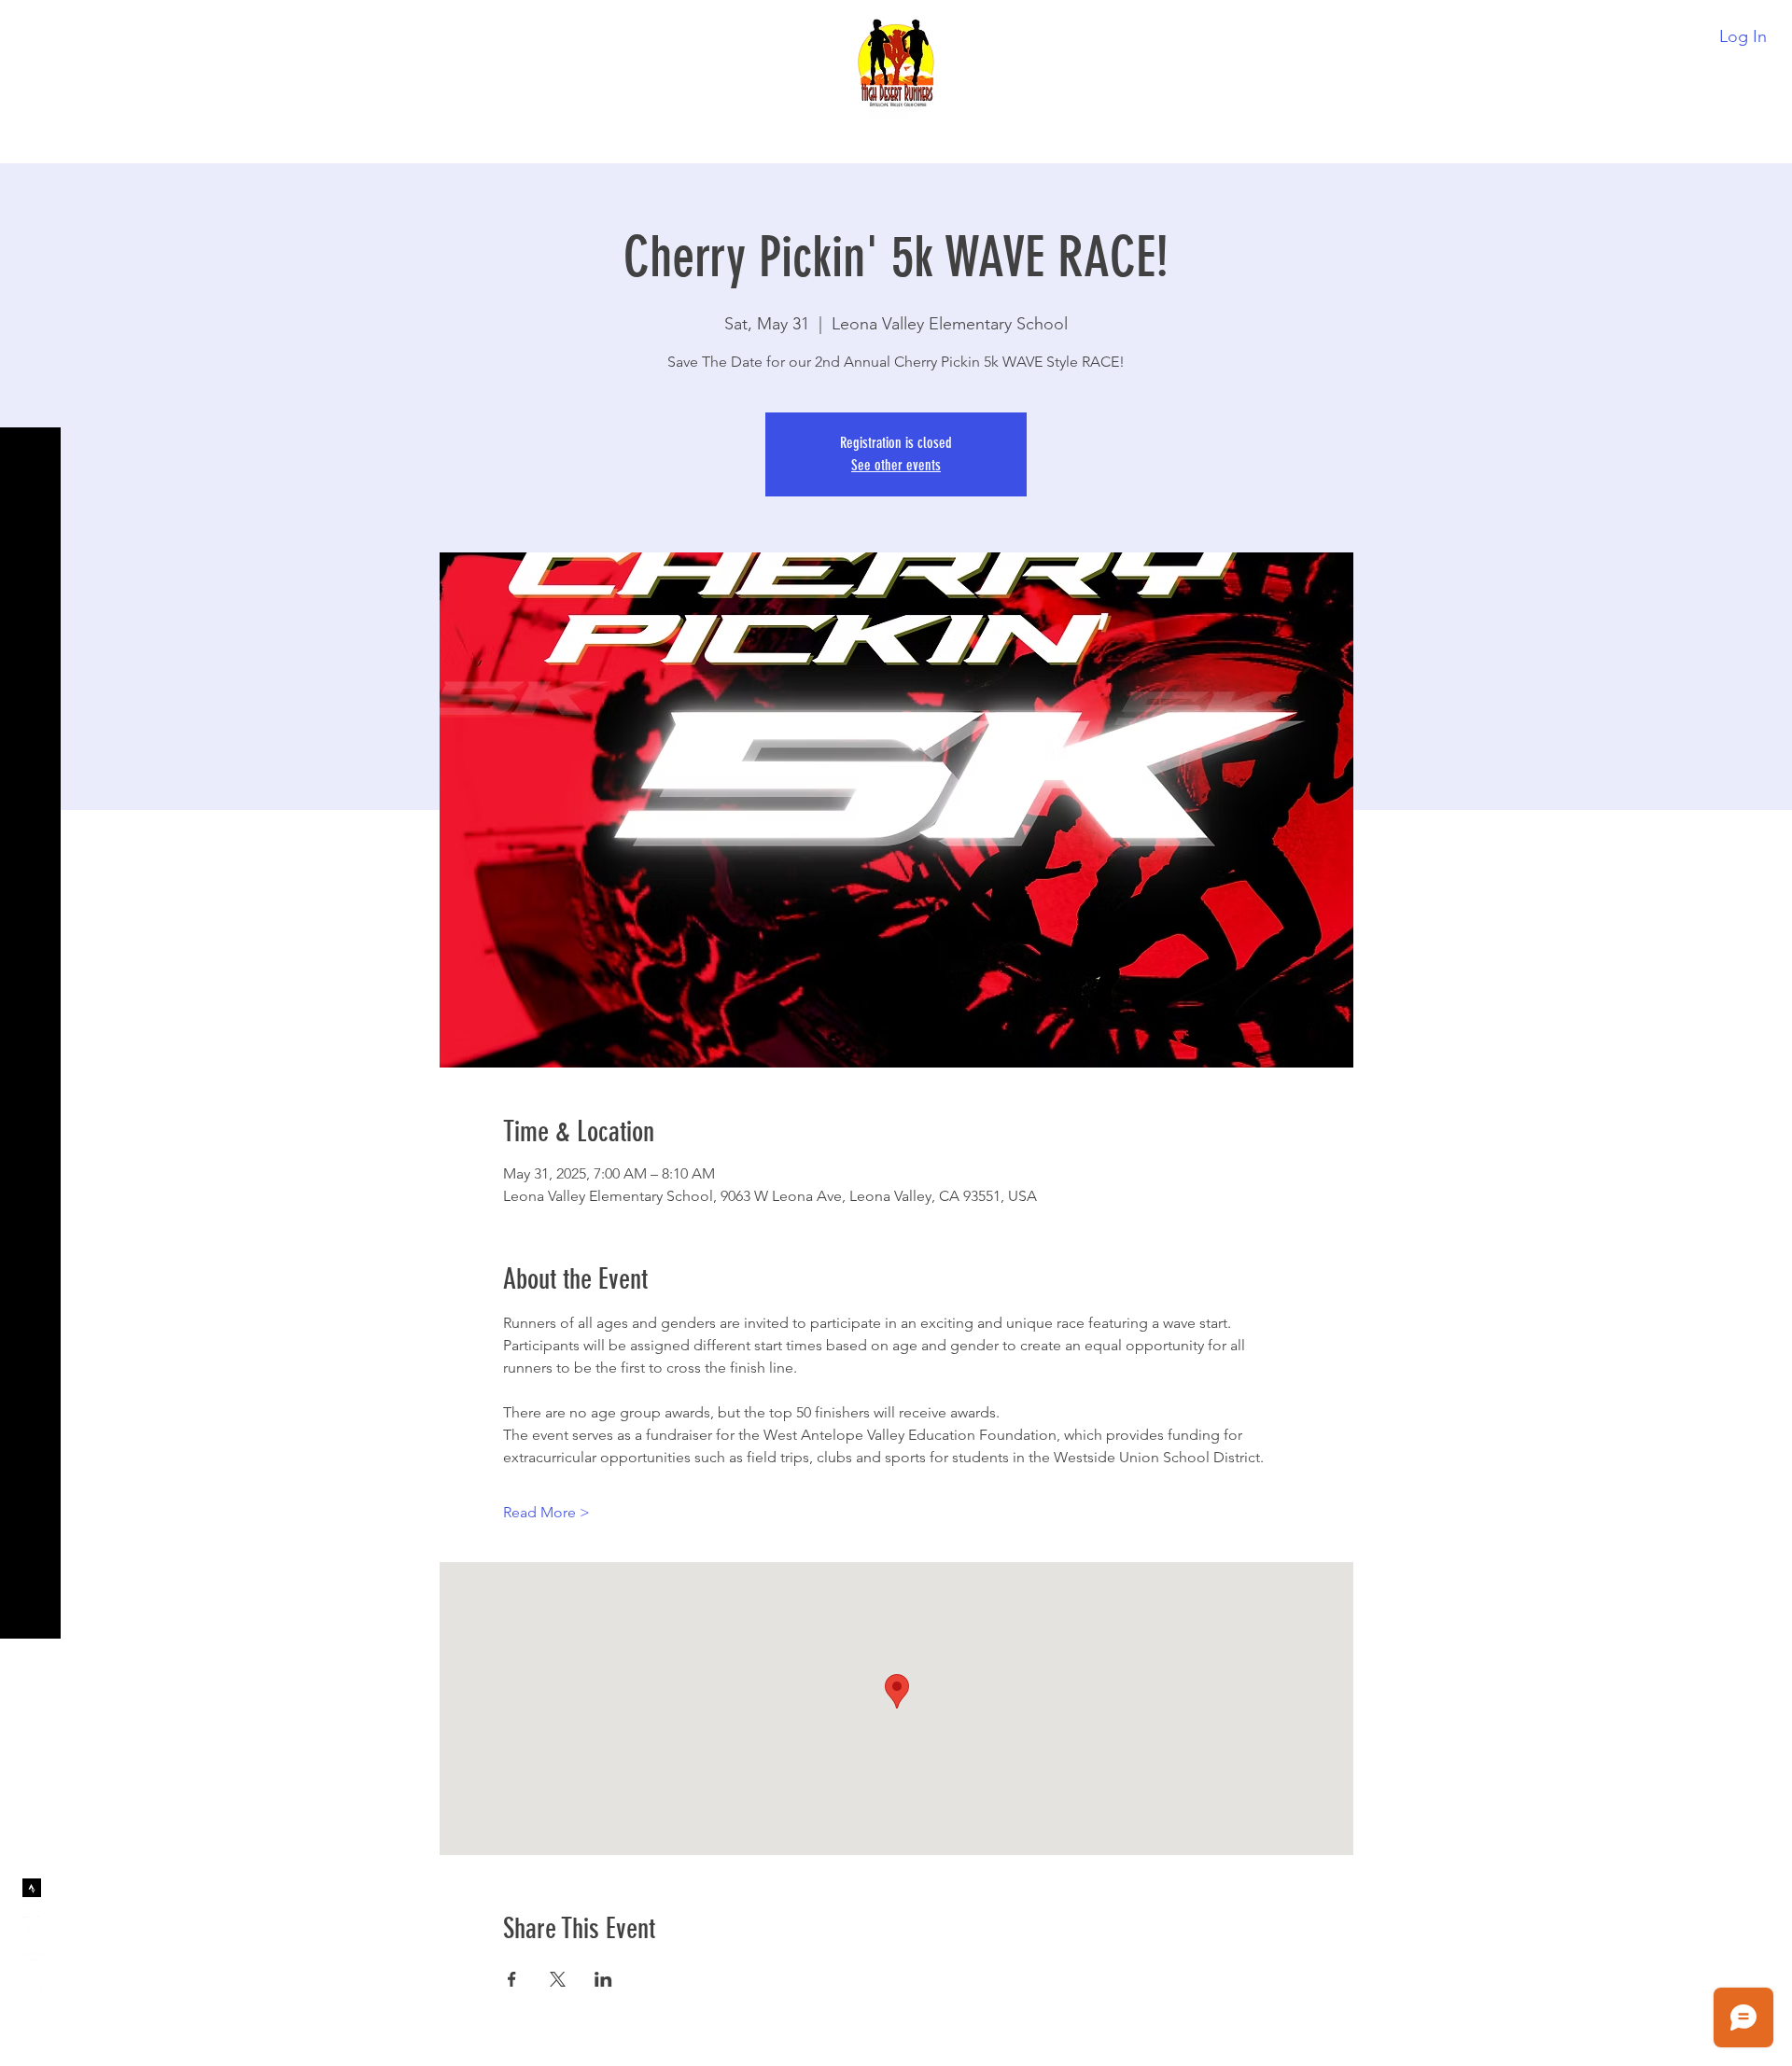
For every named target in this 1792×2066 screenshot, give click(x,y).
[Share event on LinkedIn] (603, 1979)
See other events (896, 465)
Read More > (546, 1512)
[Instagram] (32, 2000)
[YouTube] (32, 1962)
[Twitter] (32, 1925)
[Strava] (32, 1888)
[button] (32, 28)
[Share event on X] (558, 1979)
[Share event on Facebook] (512, 1979)
